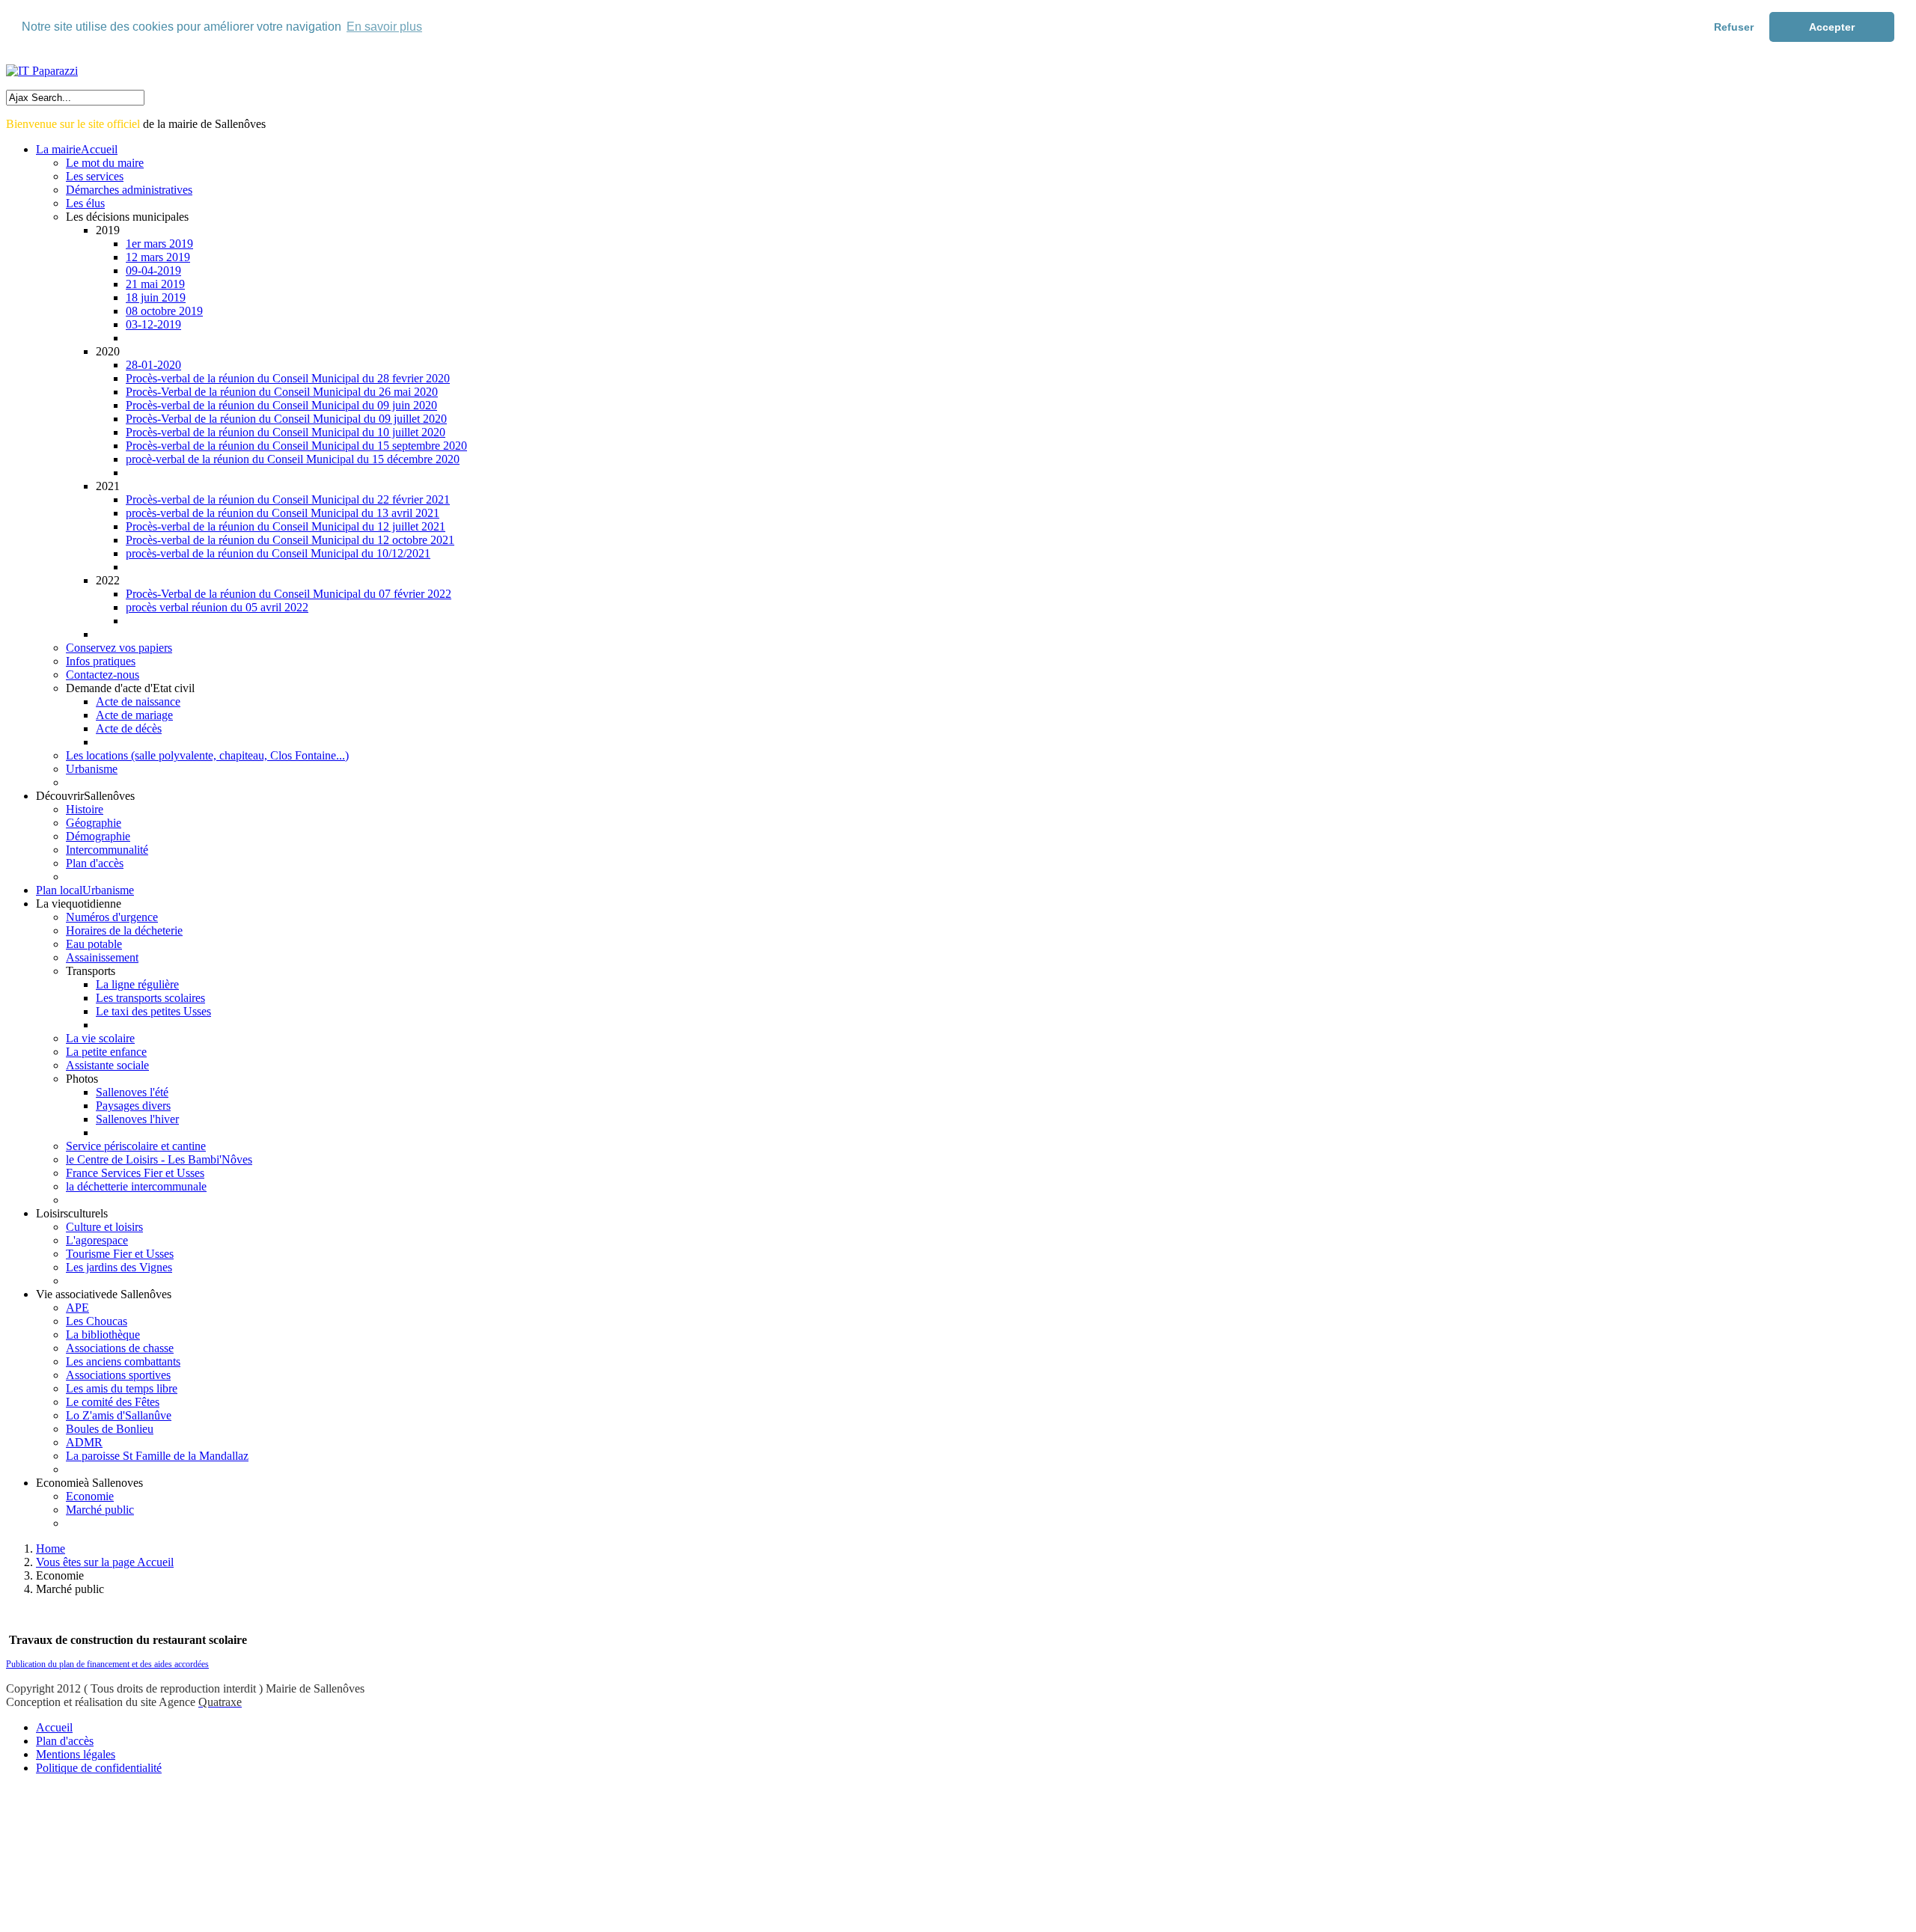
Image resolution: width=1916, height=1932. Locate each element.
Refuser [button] (1734, 27)
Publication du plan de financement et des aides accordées (107, 1664)
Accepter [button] (1832, 27)
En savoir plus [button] (384, 27)
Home (51, 1549)
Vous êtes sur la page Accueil (105, 1562)
